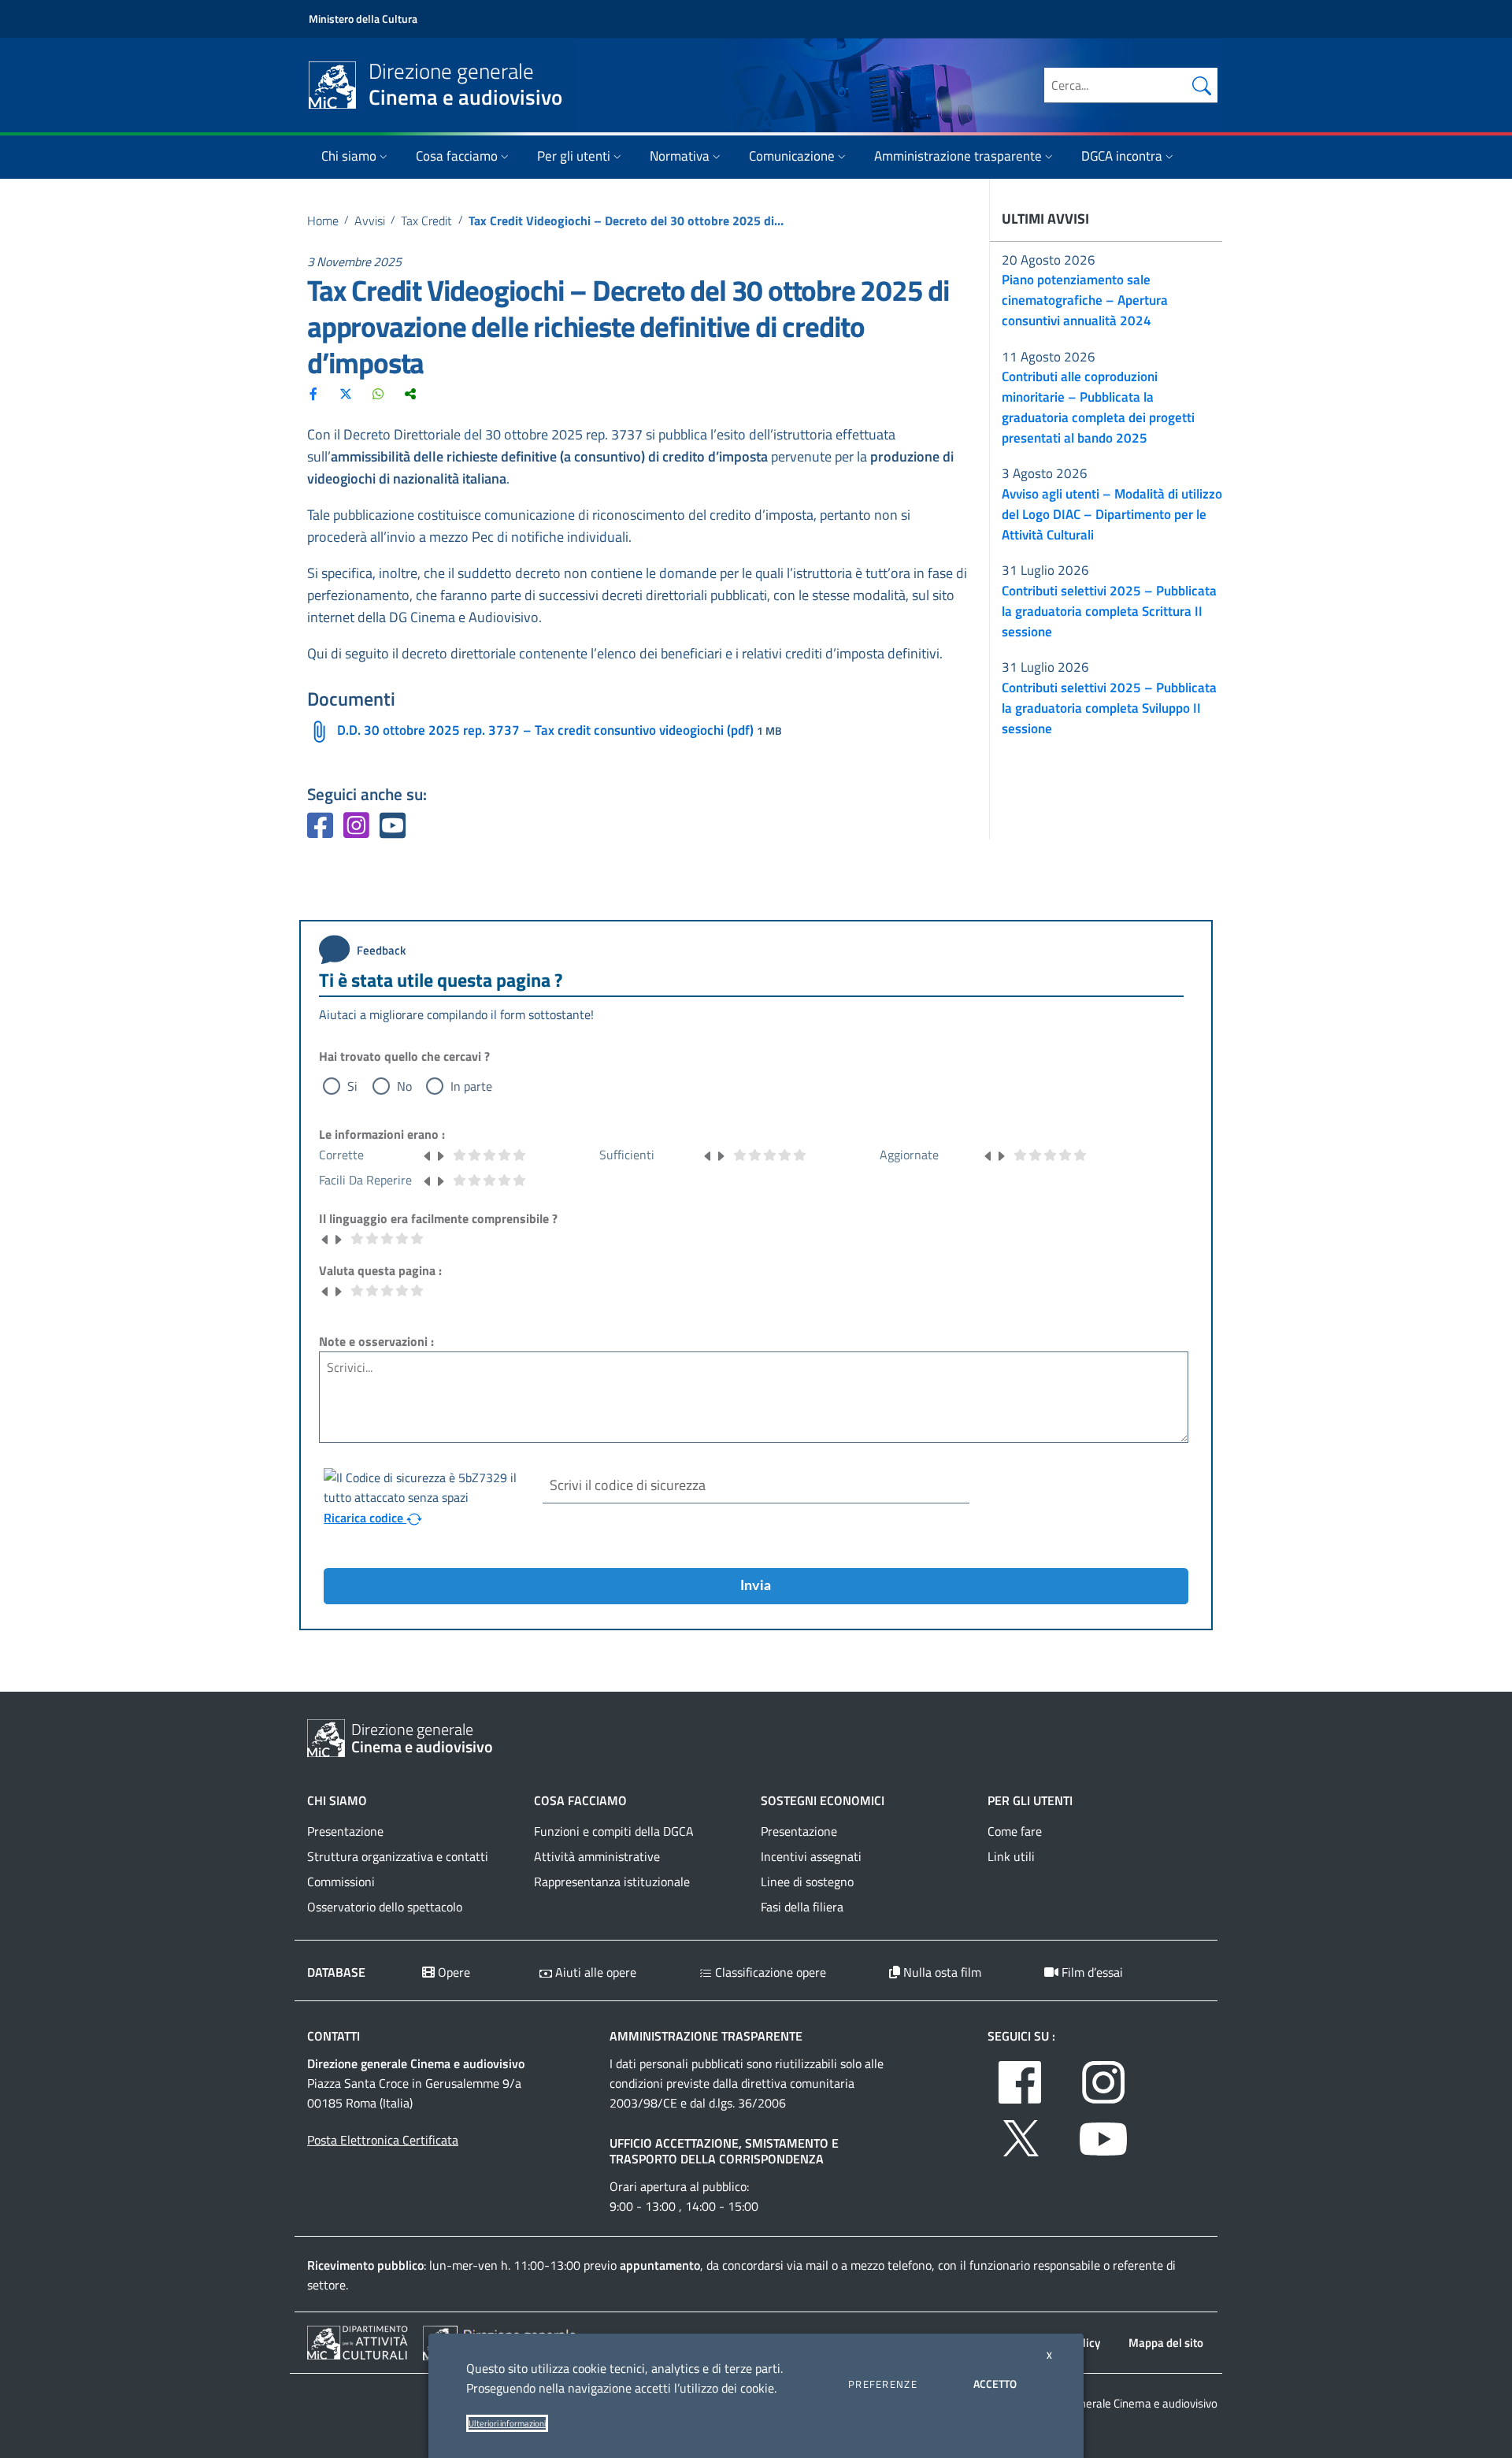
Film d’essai (1091, 1972)
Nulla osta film (941, 1972)
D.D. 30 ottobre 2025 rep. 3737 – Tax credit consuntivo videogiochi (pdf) (545, 730)
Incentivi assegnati (811, 1856)
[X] (346, 393)
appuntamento (660, 2265)
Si (352, 1086)
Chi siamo (349, 156)
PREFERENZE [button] (883, 2384)
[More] (410, 393)
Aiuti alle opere (594, 1972)
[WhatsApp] (378, 393)
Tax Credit (426, 221)
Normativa (680, 156)
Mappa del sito (1166, 2343)
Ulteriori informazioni (507, 2423)
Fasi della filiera (802, 1907)
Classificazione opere (769, 1972)
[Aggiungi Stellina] (440, 1155)
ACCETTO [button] (995, 2384)
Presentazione (345, 1831)
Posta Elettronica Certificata (383, 2140)
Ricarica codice (365, 1518)
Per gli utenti (574, 156)
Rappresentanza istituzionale (612, 1882)
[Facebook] (313, 393)
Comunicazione (792, 156)
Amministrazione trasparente (958, 156)
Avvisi (370, 221)
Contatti (334, 2036)
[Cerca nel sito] (1202, 85)
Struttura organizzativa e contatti (398, 1856)
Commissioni (341, 1882)
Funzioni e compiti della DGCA (614, 1831)
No (404, 1086)
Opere (452, 1972)
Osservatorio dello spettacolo (385, 1907)
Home (323, 221)
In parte (471, 1086)
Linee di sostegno (807, 1882)
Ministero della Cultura (363, 19)
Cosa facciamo (457, 156)
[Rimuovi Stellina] (428, 1155)
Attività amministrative (597, 1856)
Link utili (1011, 1856)
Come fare (1015, 1831)
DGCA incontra (1122, 156)
